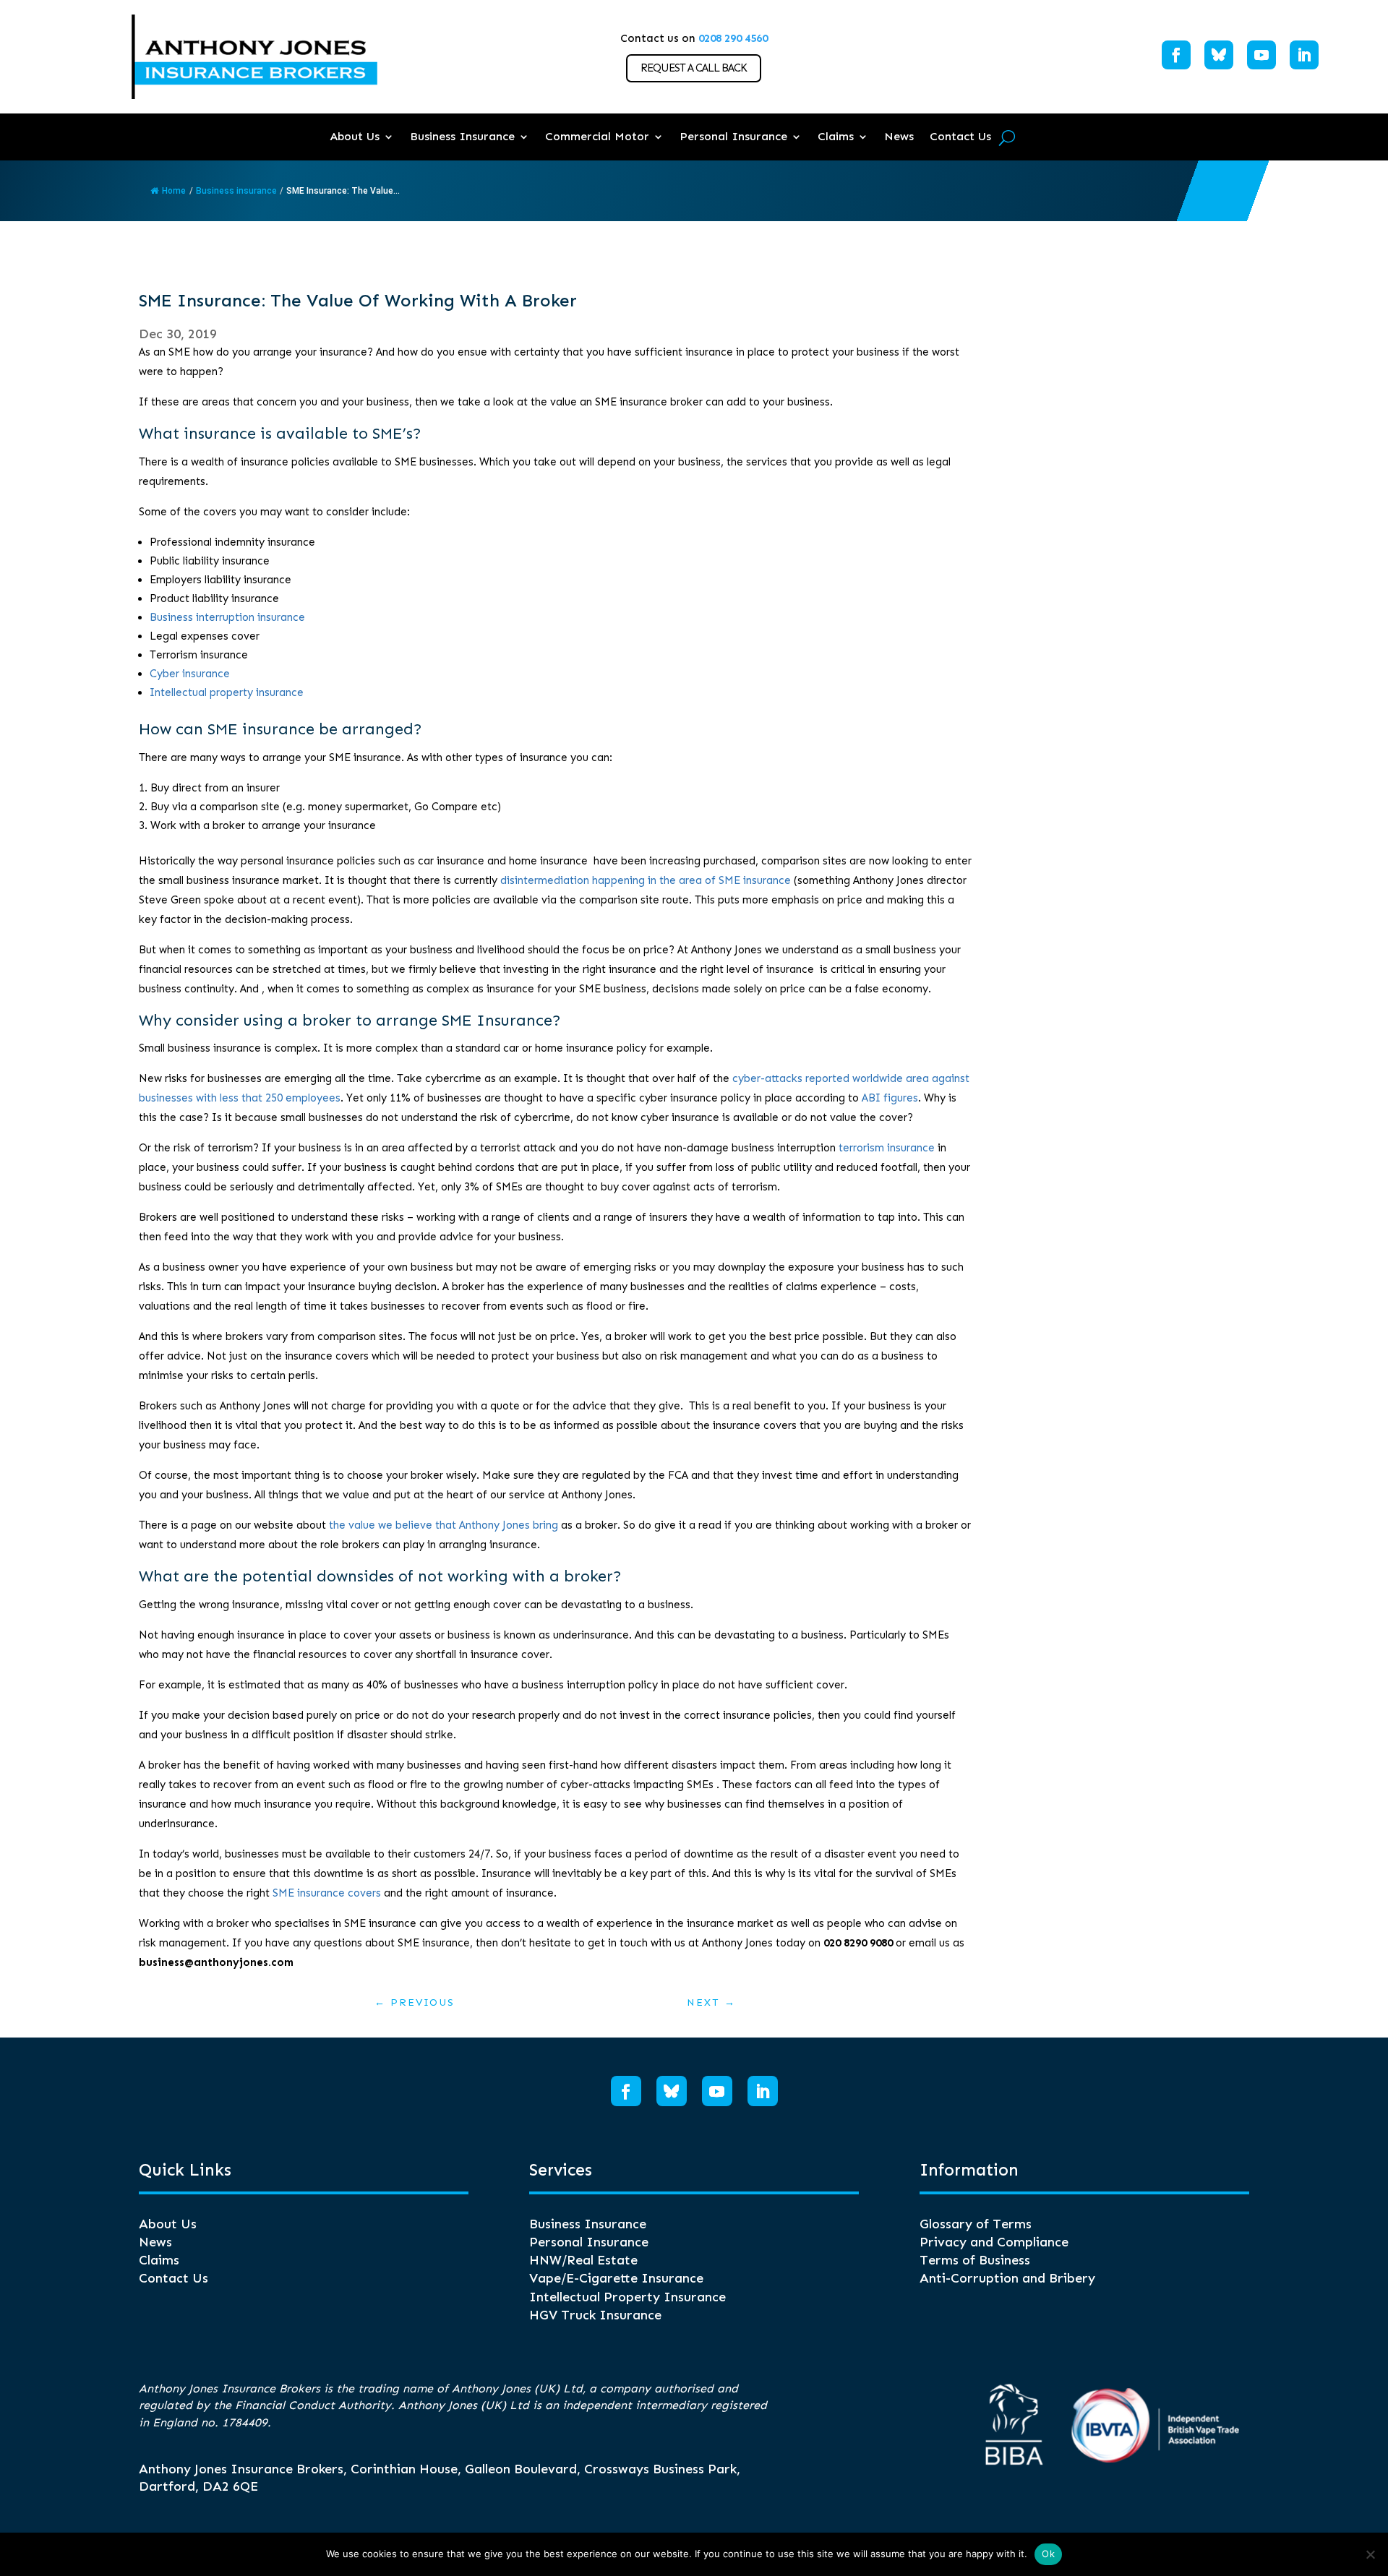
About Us (355, 136)
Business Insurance (462, 136)
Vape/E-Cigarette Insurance (616, 2278)
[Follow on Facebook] (1176, 55)
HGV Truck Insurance (595, 2315)
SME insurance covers (327, 1893)
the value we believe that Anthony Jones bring (444, 1525)
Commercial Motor (597, 136)
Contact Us (960, 136)
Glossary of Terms (976, 2224)
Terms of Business (975, 2260)
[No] (1370, 2554)
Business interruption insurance (227, 617)
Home (174, 191)
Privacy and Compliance (994, 2242)
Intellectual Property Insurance (627, 2297)
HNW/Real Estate (583, 2260)
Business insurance (236, 191)
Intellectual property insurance (227, 692)
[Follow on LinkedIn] (1304, 55)
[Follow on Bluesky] (1219, 55)
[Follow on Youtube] (1261, 55)
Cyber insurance (190, 674)
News (899, 136)
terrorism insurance (887, 1148)
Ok (1048, 2554)
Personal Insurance (733, 136)
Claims (836, 136)
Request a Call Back (694, 68)
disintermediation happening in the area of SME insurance (646, 880)
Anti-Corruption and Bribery (1007, 2278)
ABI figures (890, 1098)
